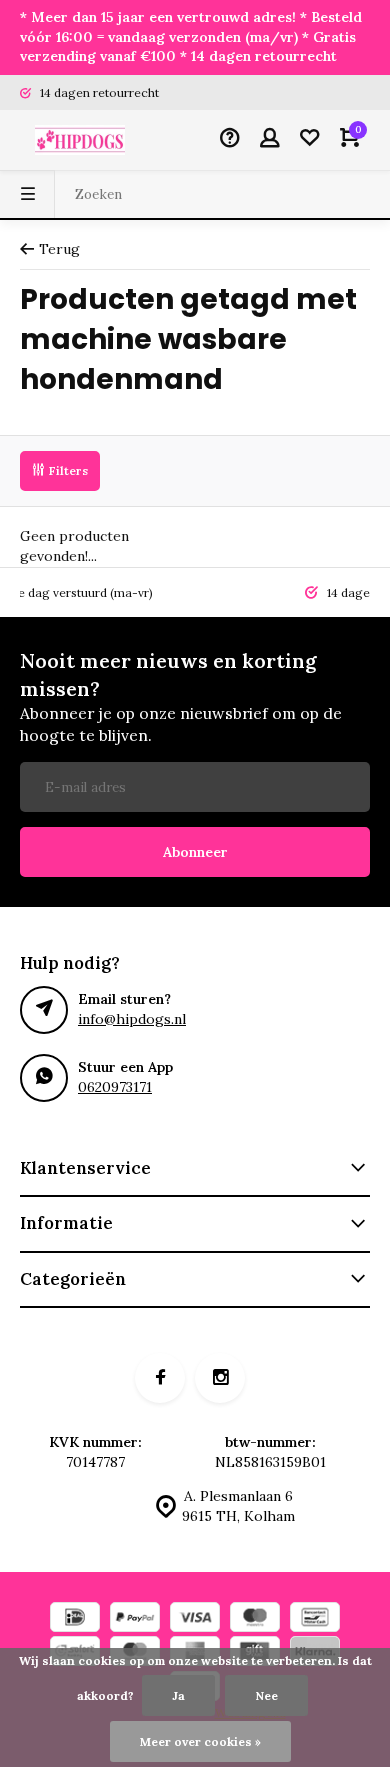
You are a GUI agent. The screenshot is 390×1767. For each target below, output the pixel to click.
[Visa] (195, 1619)
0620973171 (115, 1087)
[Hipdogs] (80, 140)
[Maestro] (255, 1619)
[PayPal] (135, 1619)
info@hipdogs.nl (132, 1019)
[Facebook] (160, 1378)
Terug (59, 249)
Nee (266, 1695)
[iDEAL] (75, 1619)
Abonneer (195, 852)
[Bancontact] (315, 1619)
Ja (178, 1695)
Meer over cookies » (200, 1741)
